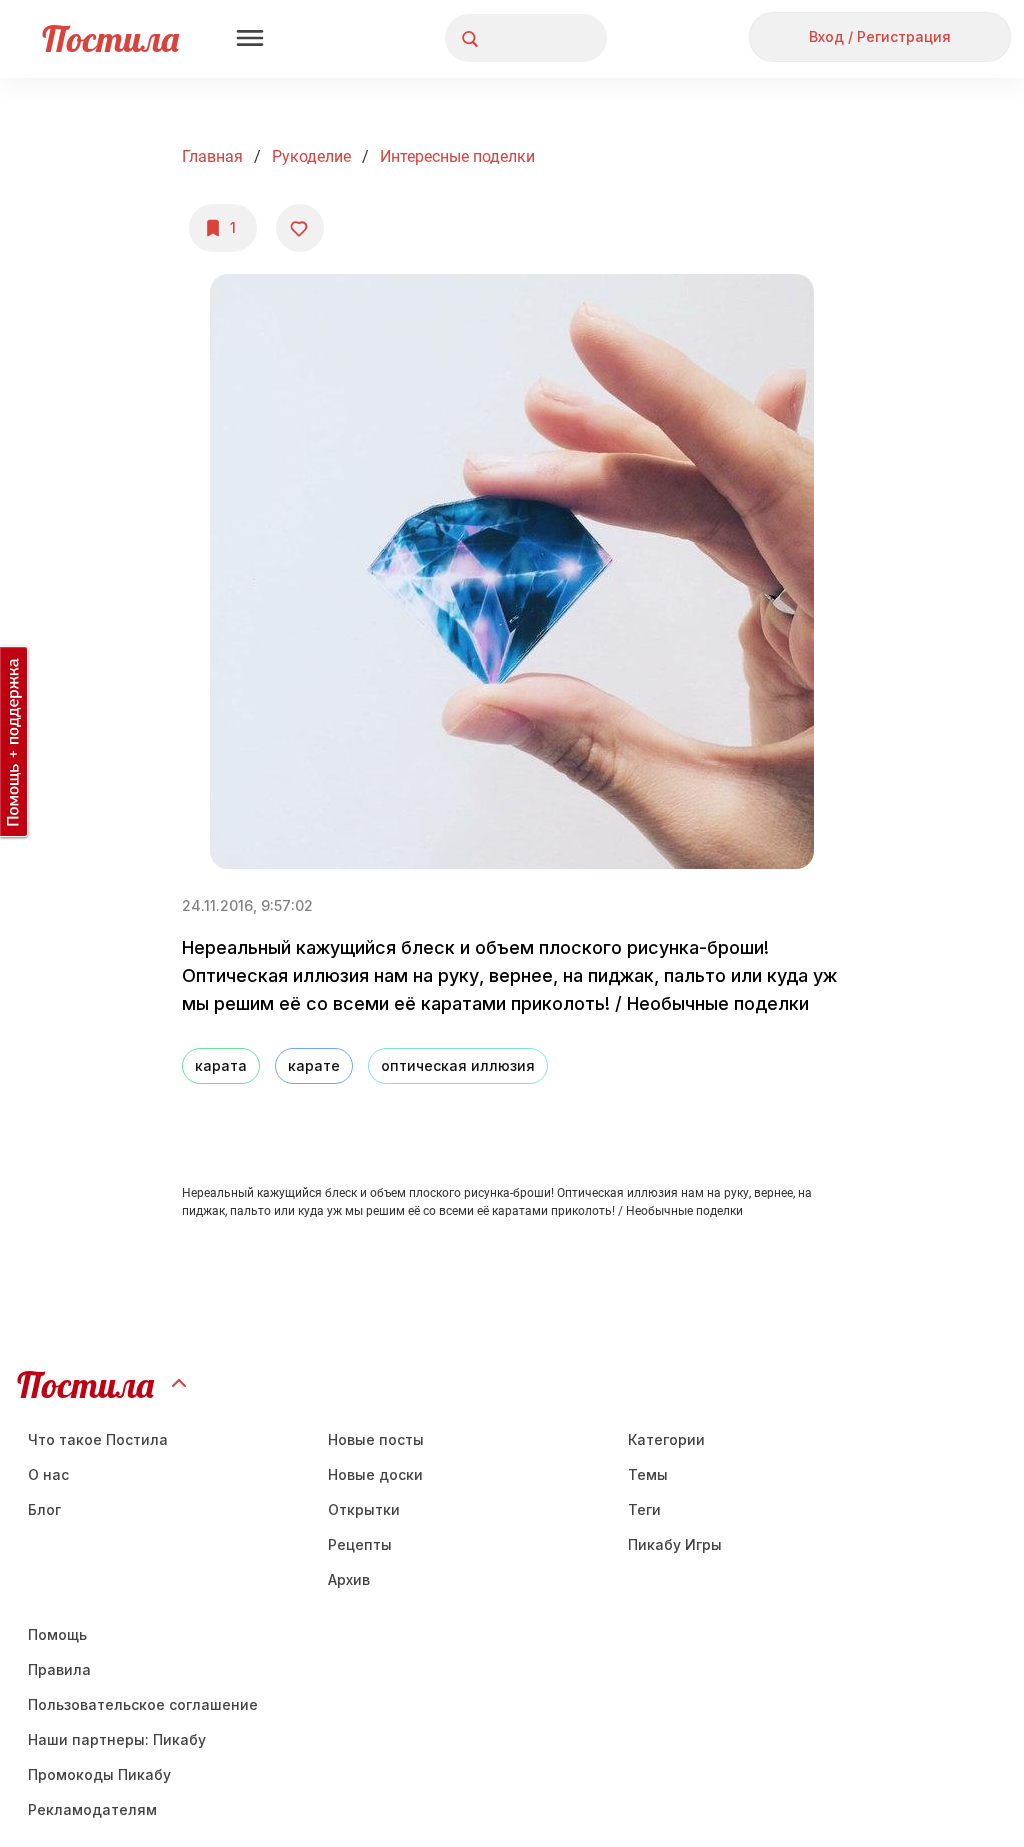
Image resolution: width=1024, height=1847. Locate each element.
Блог (44, 1509)
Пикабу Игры (675, 1544)
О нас (48, 1474)
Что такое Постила (98, 1439)
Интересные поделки (457, 156)
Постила (110, 38)
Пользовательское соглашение (143, 1704)
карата (221, 1065)
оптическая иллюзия (458, 1065)
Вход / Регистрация (880, 36)
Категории (666, 1439)
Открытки (364, 1509)
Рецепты (360, 1544)
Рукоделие (311, 156)
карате (314, 1065)
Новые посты (376, 1439)
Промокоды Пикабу (99, 1774)
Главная (212, 156)
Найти (516, 38)
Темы (648, 1474)
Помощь (57, 1634)
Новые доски (375, 1474)
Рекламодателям (92, 1809)
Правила (59, 1669)
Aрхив (349, 1579)
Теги (644, 1509)
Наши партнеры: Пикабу (117, 1739)
